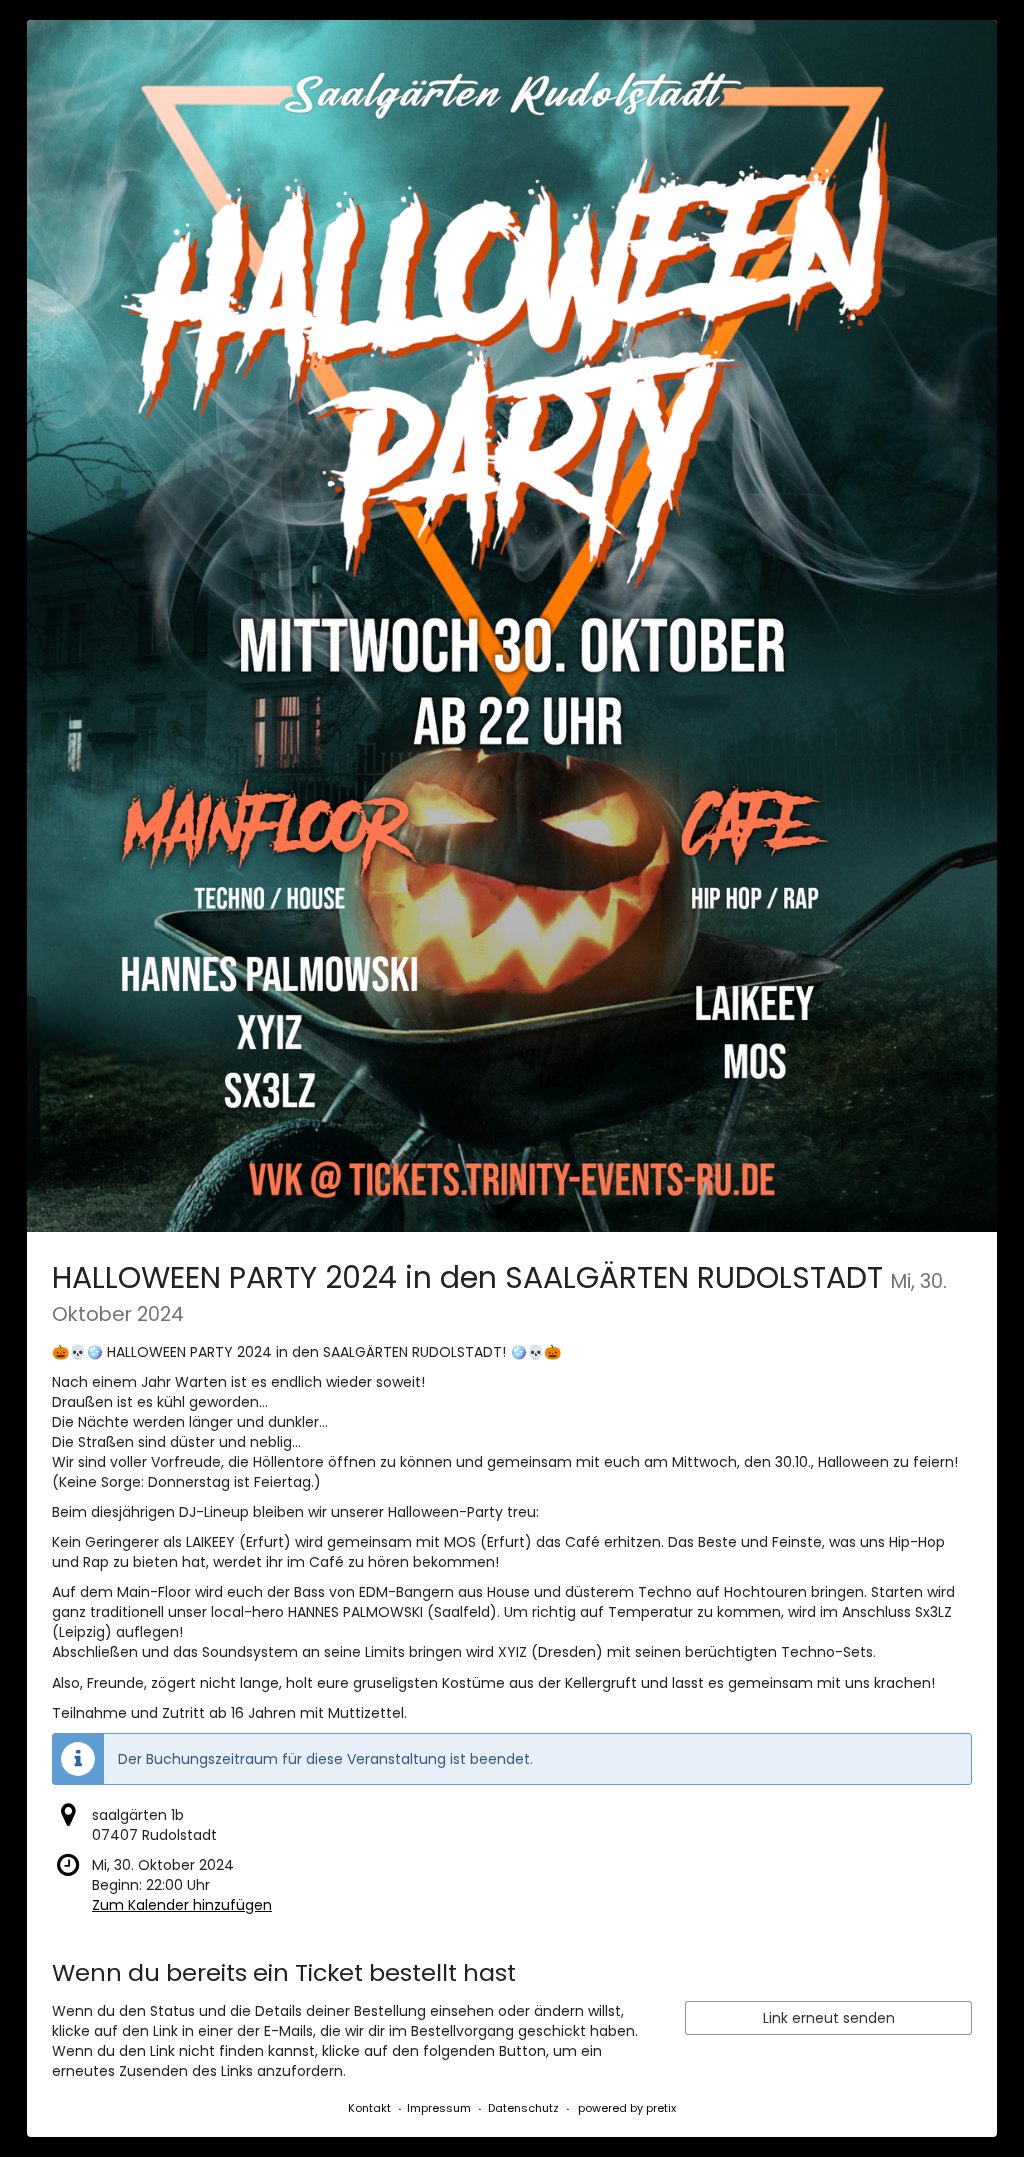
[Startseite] (512, 626)
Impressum (439, 2108)
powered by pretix (627, 2108)
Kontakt (369, 2108)
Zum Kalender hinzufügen (182, 1905)
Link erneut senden (829, 2018)
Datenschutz (523, 2108)
